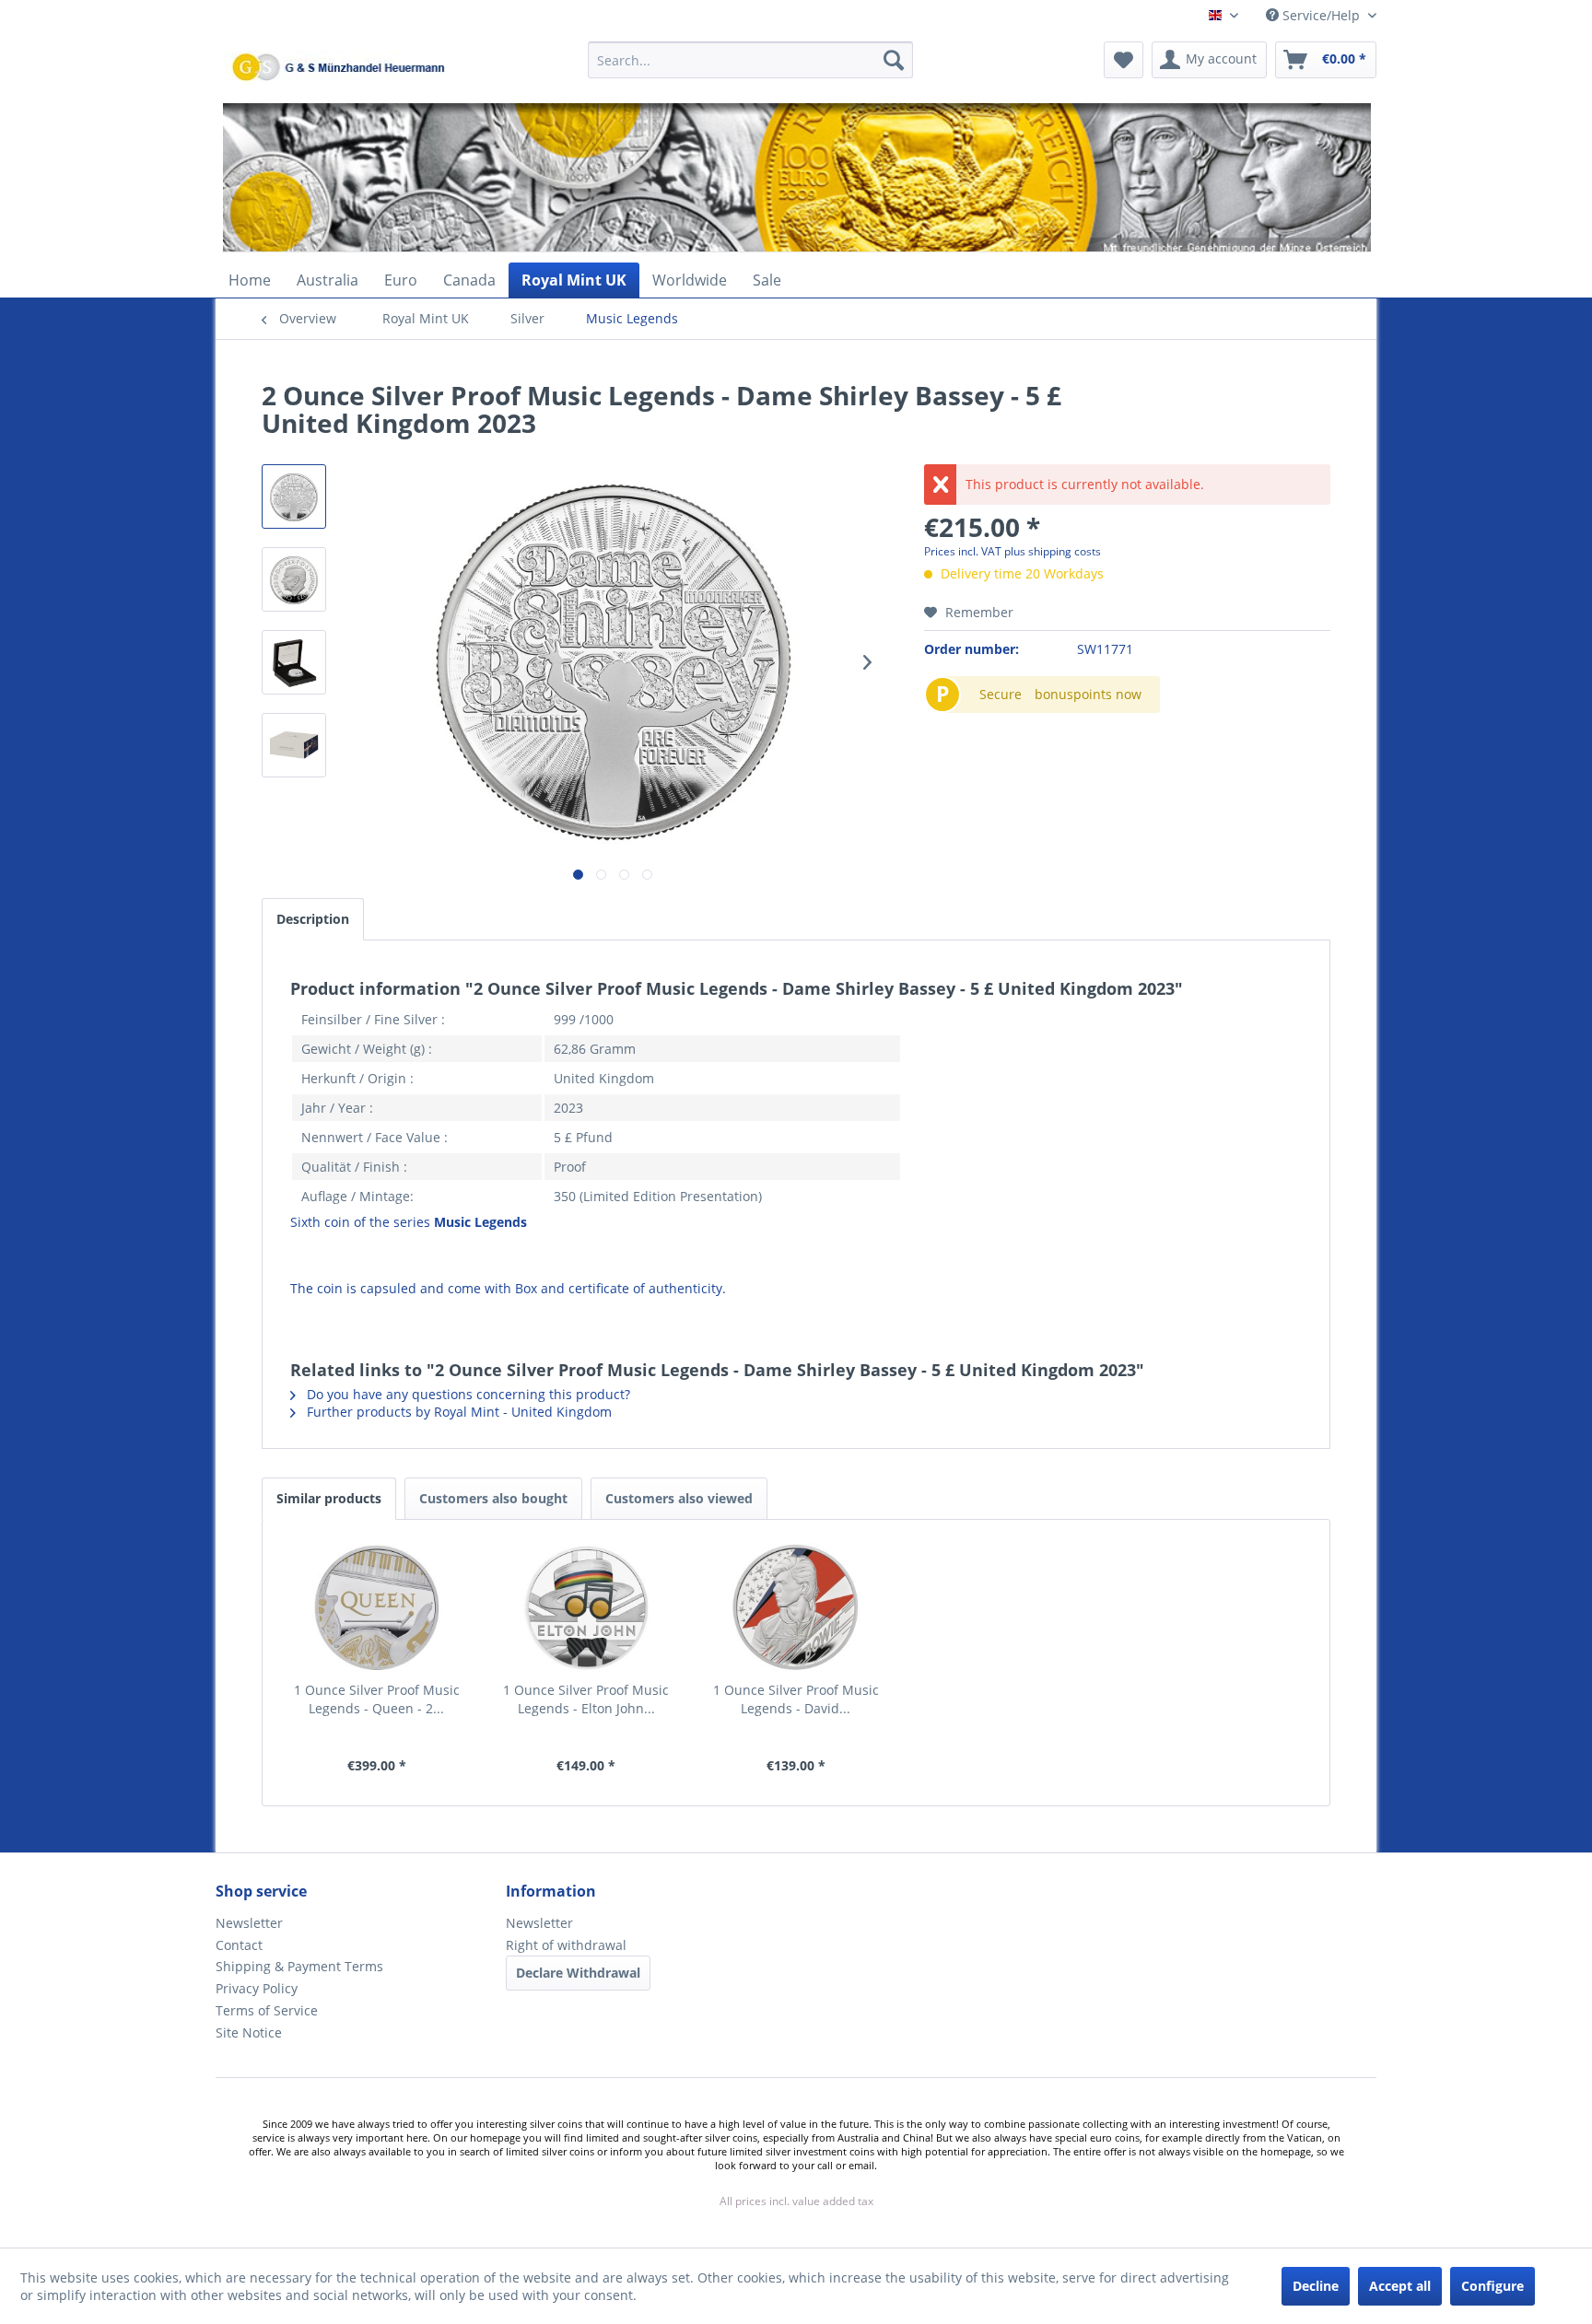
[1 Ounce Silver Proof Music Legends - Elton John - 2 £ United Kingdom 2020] (587, 1607)
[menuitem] (750, 69)
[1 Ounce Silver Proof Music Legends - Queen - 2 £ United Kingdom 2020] (377, 1607)
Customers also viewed (679, 1498)
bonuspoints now (1088, 694)
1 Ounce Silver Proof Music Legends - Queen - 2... (377, 1699)
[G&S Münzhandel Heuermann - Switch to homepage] (386, 106)
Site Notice (249, 2032)
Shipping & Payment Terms (299, 1966)
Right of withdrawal (566, 1945)
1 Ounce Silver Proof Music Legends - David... (796, 1699)
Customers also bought (493, 1498)
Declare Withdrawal (578, 1973)
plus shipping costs (1053, 551)
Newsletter (249, 1923)
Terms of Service (267, 2010)
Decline (1316, 2286)
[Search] (894, 60)
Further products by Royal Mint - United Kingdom (457, 1412)
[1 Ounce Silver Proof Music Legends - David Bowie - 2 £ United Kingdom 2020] (796, 1607)
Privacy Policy (257, 1988)
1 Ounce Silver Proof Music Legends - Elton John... (586, 1699)
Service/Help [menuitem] (1321, 15)
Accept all (1400, 2286)
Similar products (329, 1498)
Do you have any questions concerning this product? (467, 1394)
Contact (239, 1945)
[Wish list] (1124, 60)
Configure (1492, 2286)
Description (313, 919)
